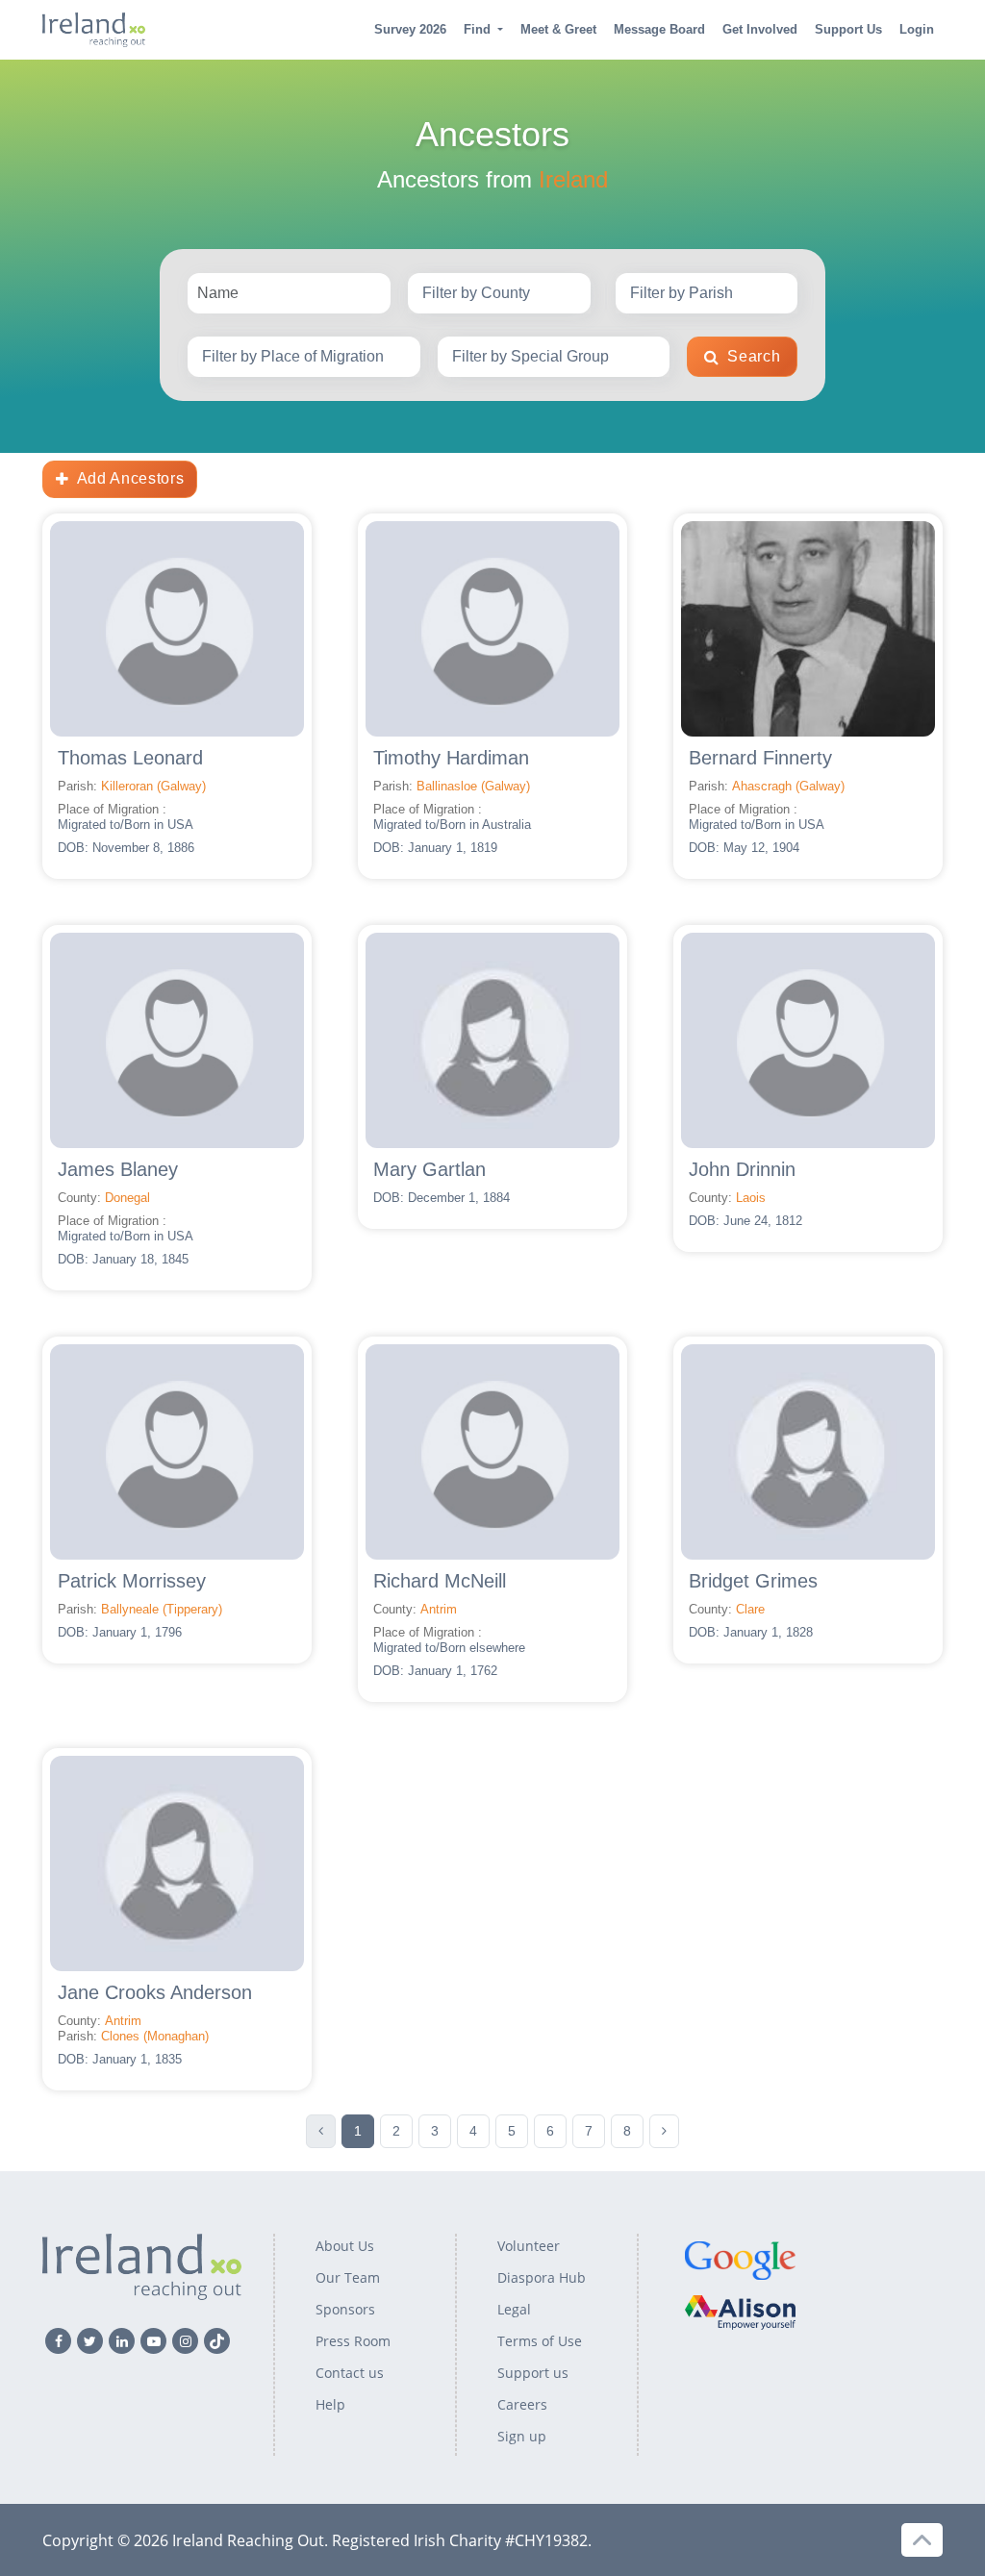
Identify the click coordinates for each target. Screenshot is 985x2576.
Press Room (353, 2341)
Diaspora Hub (542, 2277)
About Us (345, 2246)
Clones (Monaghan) (155, 2036)
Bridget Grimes (753, 1581)
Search (754, 356)
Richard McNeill (440, 1581)
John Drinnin (742, 1169)
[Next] (664, 2131)
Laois (751, 1198)
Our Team (348, 2277)
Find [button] (477, 29)
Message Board (659, 29)
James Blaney (118, 1169)
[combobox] (499, 293)
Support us (533, 2373)
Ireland (573, 179)
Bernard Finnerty (760, 758)
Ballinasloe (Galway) (473, 786)
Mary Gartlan (429, 1169)
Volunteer (529, 2246)
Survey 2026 (410, 29)
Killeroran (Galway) (153, 786)
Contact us (350, 2373)
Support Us (848, 29)
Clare (750, 1609)
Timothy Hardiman (451, 758)
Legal (514, 2309)
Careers (522, 2404)
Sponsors (345, 2309)
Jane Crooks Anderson (155, 1992)
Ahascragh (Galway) (788, 786)
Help (330, 2404)
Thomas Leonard (130, 758)
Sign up (522, 2436)
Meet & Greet (558, 29)
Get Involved (760, 29)
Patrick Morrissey (132, 1581)
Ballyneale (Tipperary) (162, 1609)
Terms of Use (540, 2341)
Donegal (127, 1198)
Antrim (439, 1609)
